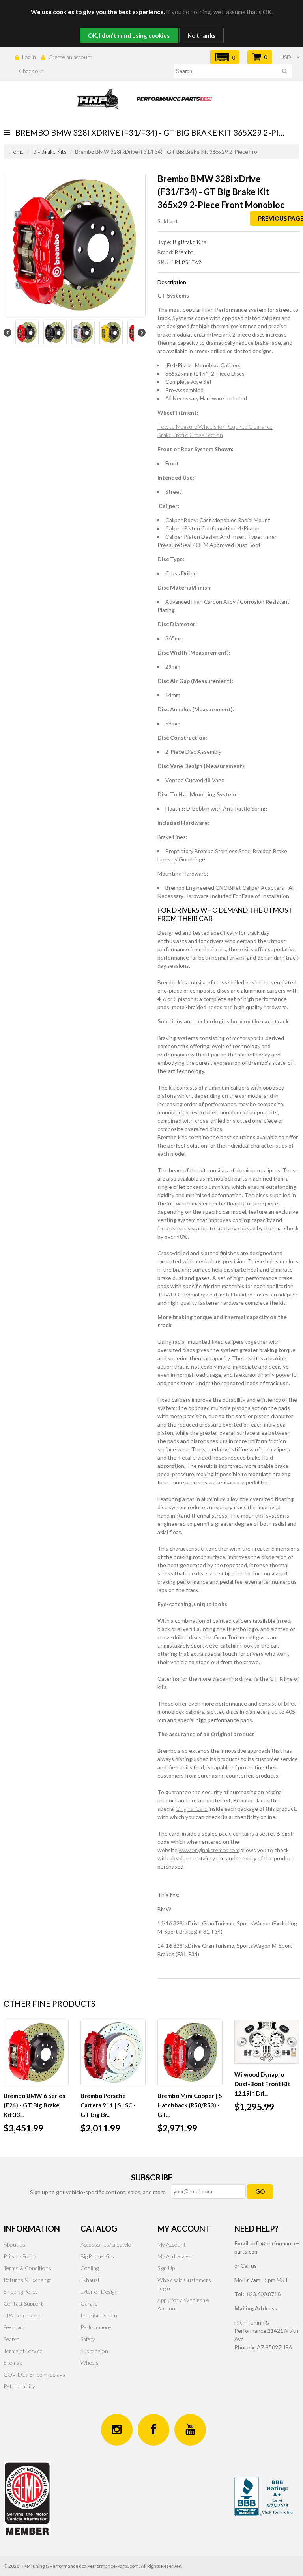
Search (12, 2339)
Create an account (70, 57)
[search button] (285, 72)
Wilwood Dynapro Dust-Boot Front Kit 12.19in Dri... (262, 2084)
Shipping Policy (21, 2292)
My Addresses (174, 2256)
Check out (31, 71)
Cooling (90, 2268)
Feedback (14, 2327)
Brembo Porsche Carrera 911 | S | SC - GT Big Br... (108, 2105)
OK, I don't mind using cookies (129, 35)
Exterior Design (99, 2292)
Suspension (94, 2351)
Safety (88, 2339)
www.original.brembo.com (209, 1850)
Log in (29, 57)
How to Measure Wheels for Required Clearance (215, 427)
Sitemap (13, 2363)
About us (14, 2244)
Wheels (90, 2363)
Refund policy (19, 2386)
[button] (225, 57)
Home (17, 152)
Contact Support (23, 2304)
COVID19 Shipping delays (34, 2374)
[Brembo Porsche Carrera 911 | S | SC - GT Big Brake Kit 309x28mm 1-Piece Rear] (113, 2052)
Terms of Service (23, 2351)
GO (260, 2191)
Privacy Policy (20, 2256)
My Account (172, 2244)
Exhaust (90, 2280)
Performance (96, 2327)
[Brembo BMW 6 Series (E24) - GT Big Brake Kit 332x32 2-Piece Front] (36, 2052)
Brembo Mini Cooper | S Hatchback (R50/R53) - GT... (190, 2105)
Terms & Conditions (27, 2268)
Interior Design (99, 2315)
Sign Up (166, 2268)
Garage (89, 2304)
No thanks (201, 35)
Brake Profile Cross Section (190, 435)
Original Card (192, 1809)
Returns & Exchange (28, 2280)
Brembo (184, 252)
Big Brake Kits (50, 152)
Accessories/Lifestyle (106, 2244)
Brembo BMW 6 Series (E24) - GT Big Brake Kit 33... (34, 2105)
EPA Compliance (23, 2315)
